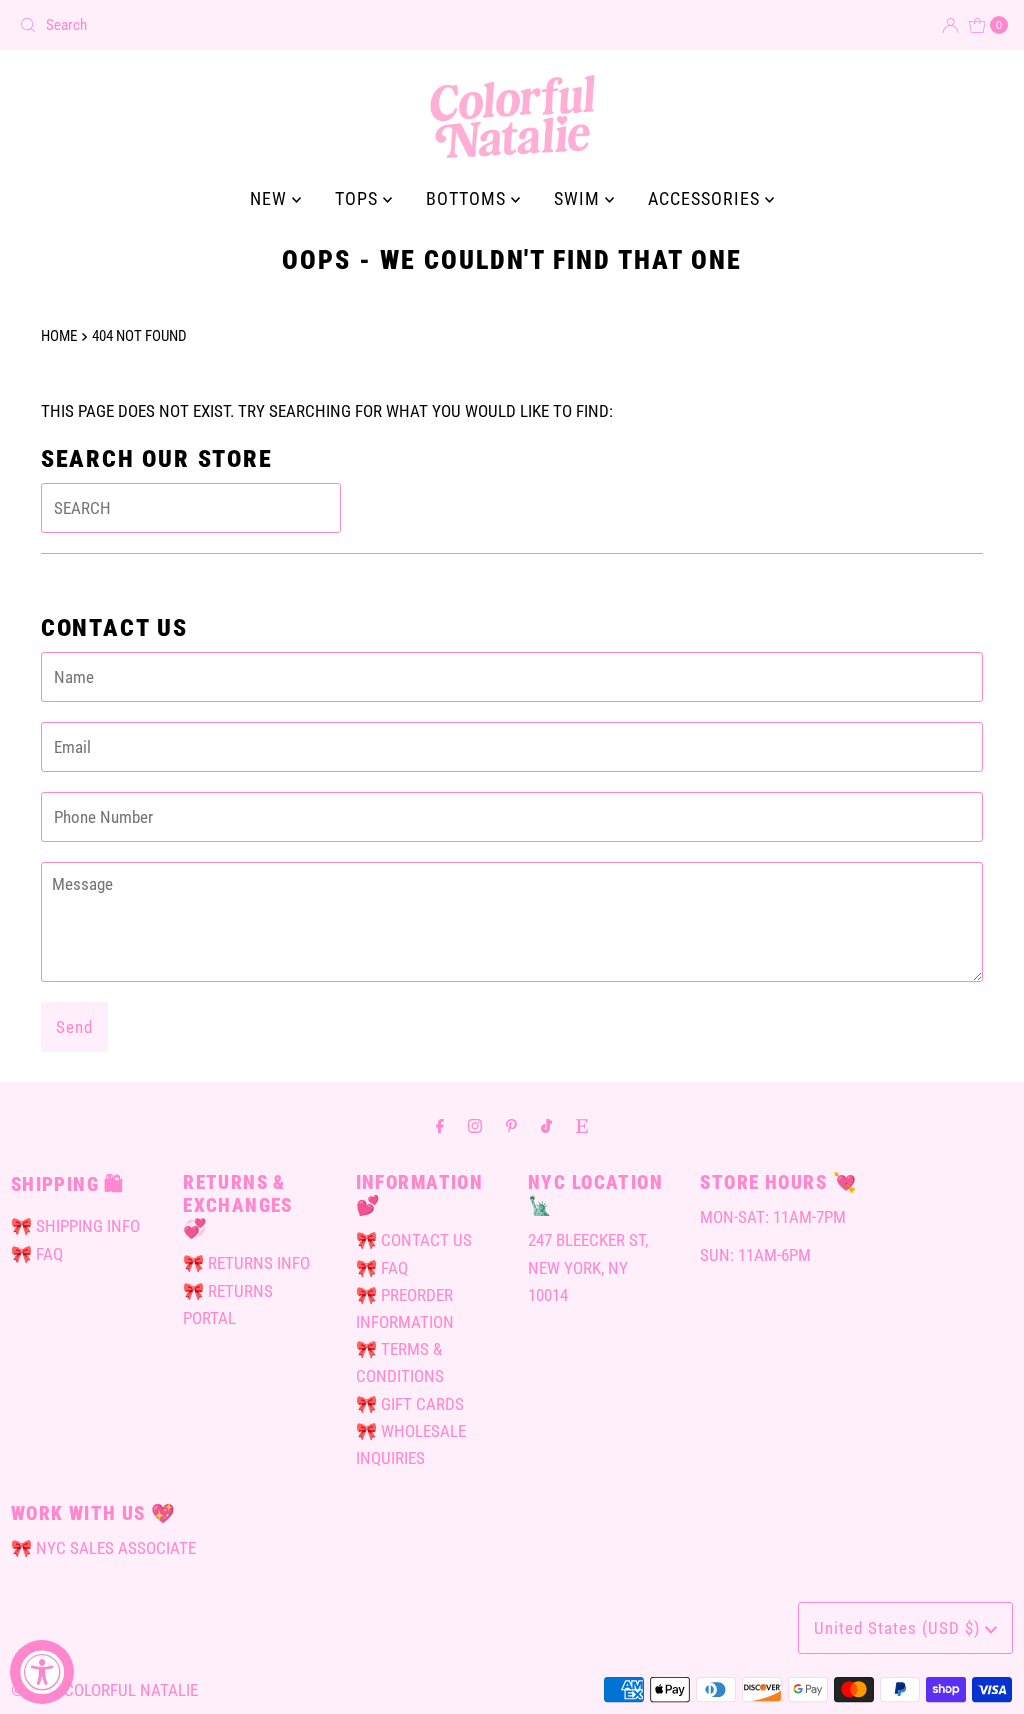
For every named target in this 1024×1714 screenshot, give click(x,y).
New (271, 198)
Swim (579, 198)
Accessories (706, 198)
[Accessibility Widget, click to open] (42, 1672)
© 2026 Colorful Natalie (104, 1690)
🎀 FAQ (37, 1254)
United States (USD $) (899, 1628)
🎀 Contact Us (414, 1240)
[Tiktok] (546, 1125)
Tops (359, 198)
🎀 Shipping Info (75, 1226)
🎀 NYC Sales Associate (103, 1548)
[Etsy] (582, 1125)
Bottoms (468, 198)
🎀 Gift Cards (410, 1404)
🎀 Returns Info (246, 1263)
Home (59, 336)
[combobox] (257, 25)
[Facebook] (440, 1125)
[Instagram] (475, 1125)
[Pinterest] (511, 1125)
